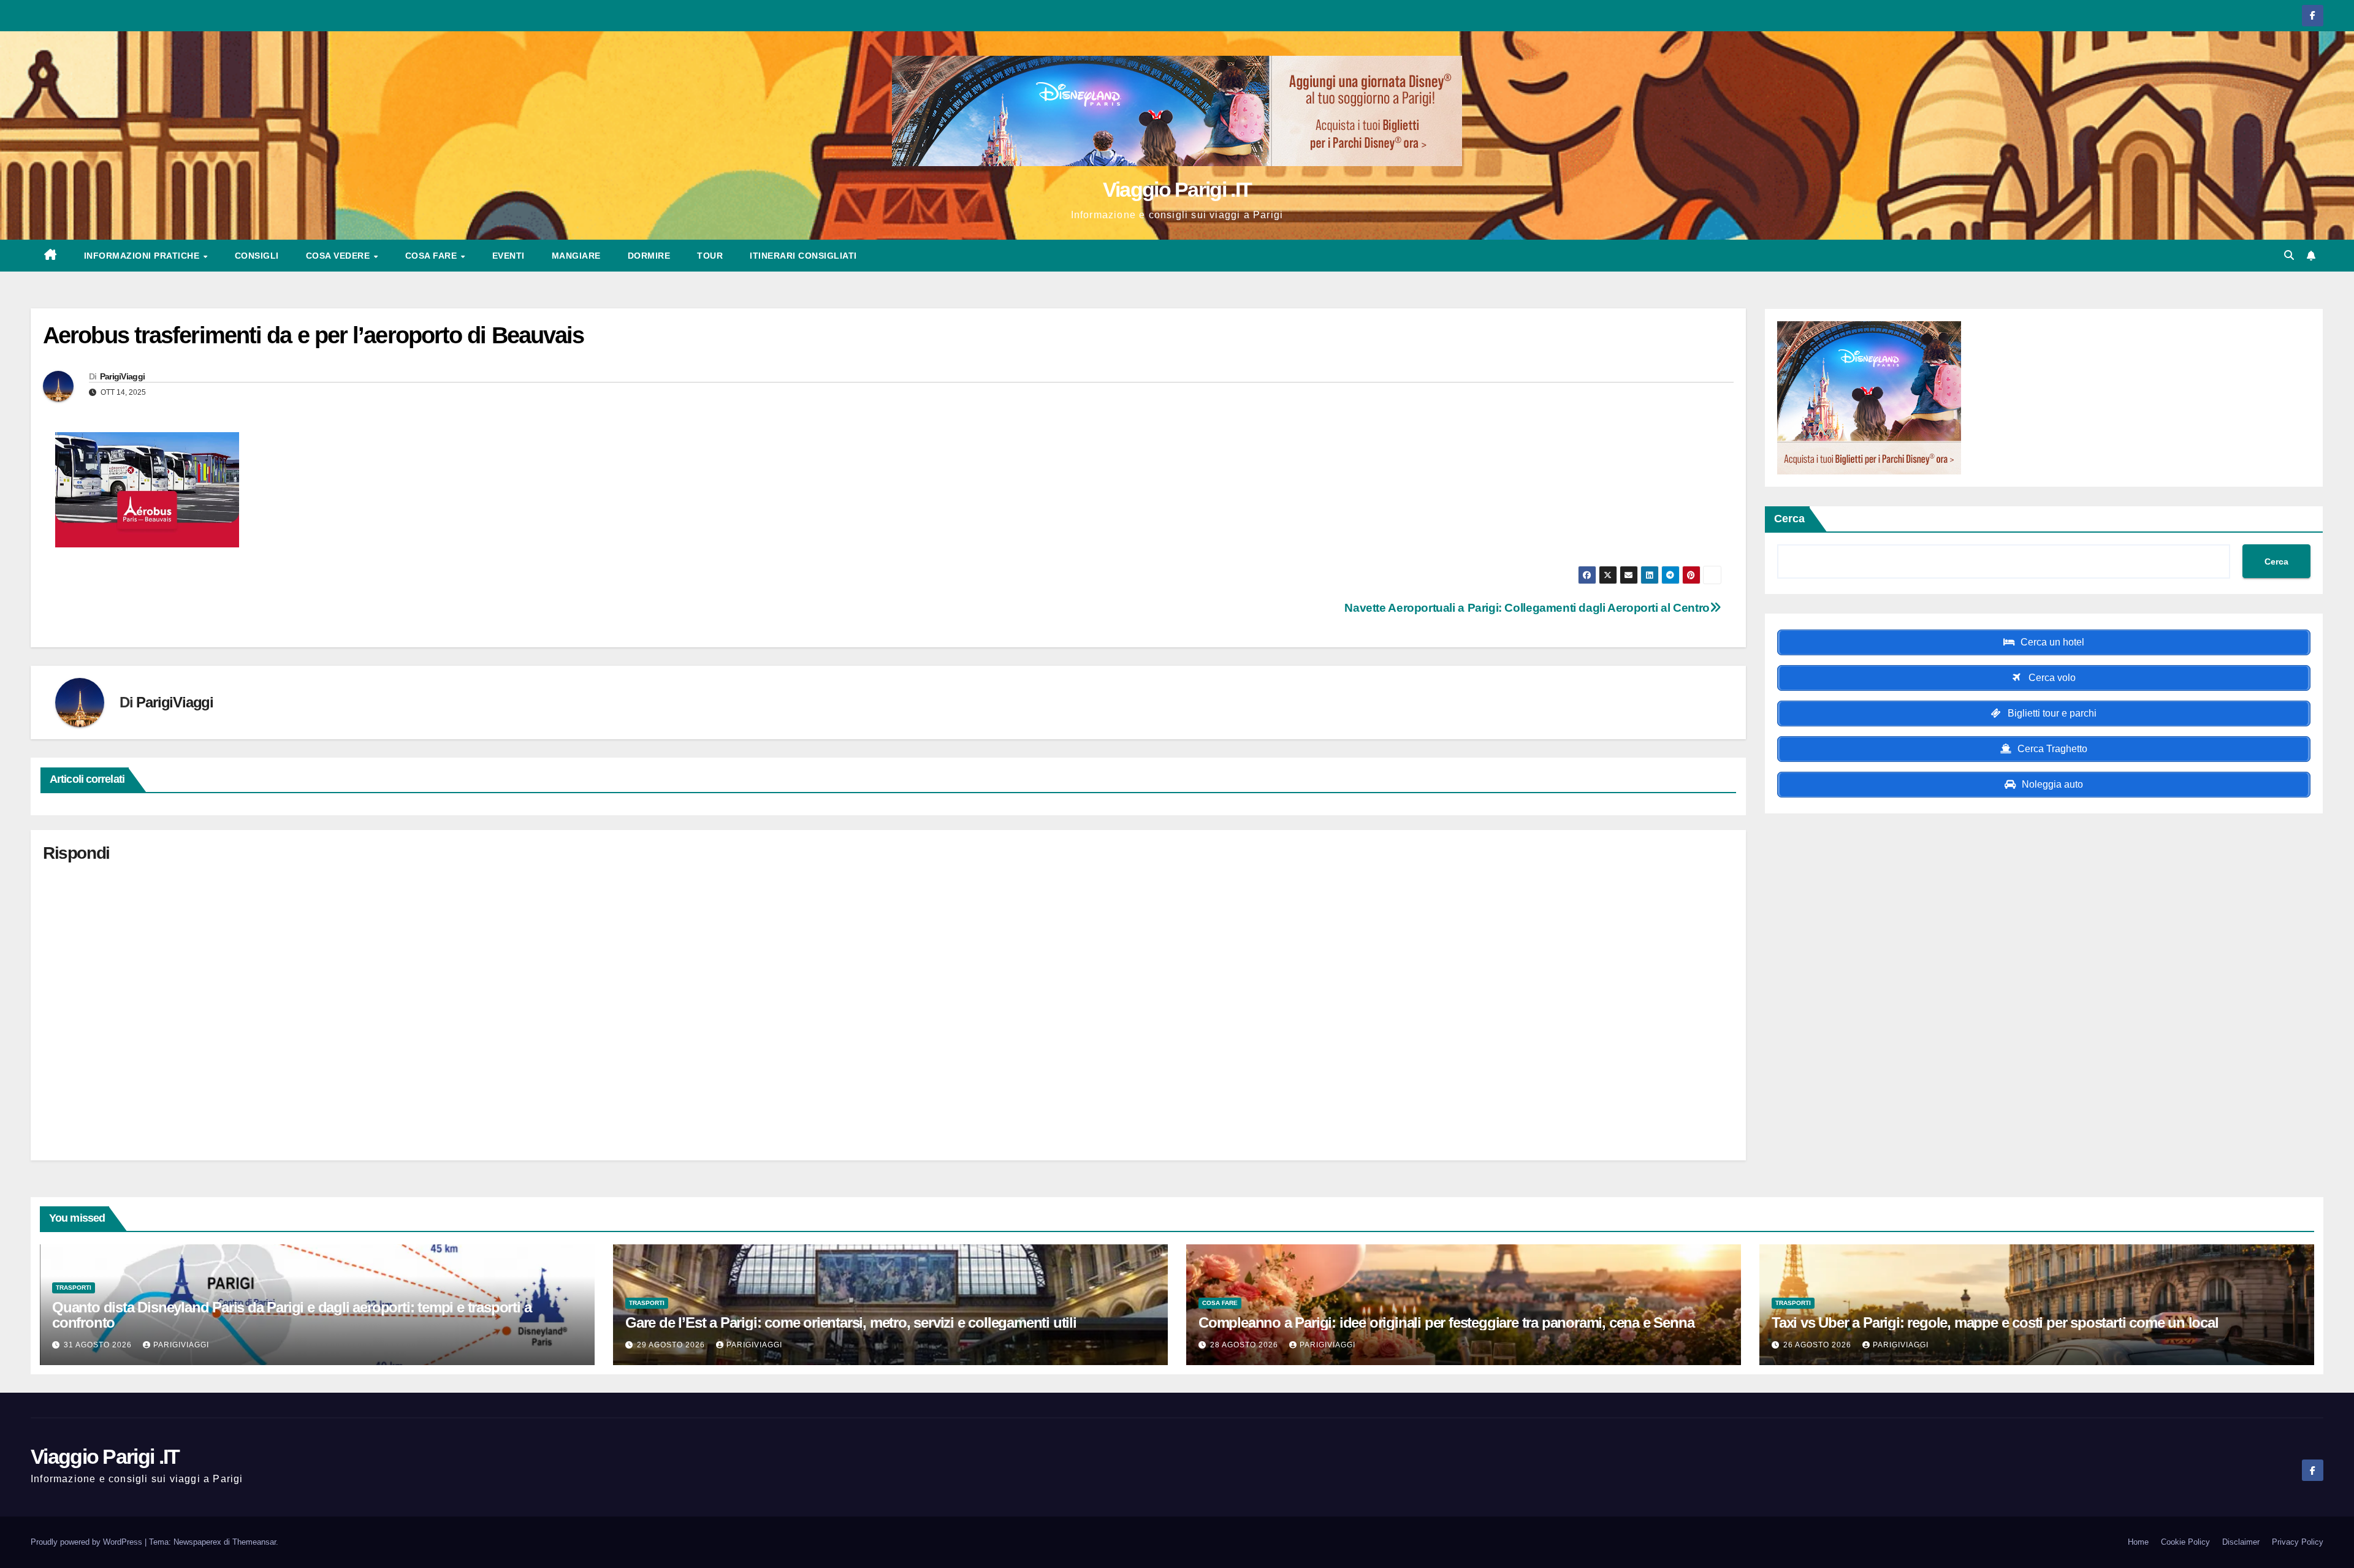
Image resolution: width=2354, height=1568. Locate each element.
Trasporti (74, 1288)
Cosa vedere (339, 256)
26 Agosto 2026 (1819, 1345)
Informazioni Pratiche (143, 256)
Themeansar (254, 1542)
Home (2138, 1542)
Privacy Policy (2298, 1542)
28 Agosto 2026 (1245, 1345)
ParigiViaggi (123, 376)
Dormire (649, 256)
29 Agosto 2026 (672, 1345)
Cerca (1789, 519)
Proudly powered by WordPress (88, 1542)
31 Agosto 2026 (99, 1345)
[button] (2289, 255)
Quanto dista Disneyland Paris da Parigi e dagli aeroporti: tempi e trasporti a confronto (291, 1315)
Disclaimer (2241, 1542)
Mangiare (576, 256)
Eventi (509, 256)
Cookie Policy (2185, 1542)
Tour (710, 256)
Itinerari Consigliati (803, 256)
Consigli (257, 256)
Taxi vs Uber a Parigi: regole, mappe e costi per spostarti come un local (1995, 1323)
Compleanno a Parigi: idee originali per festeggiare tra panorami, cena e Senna (1446, 1323)
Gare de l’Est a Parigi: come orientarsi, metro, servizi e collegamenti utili (851, 1323)
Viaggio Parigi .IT (1177, 189)
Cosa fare (432, 256)
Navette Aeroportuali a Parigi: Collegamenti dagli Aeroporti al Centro (1527, 608)
